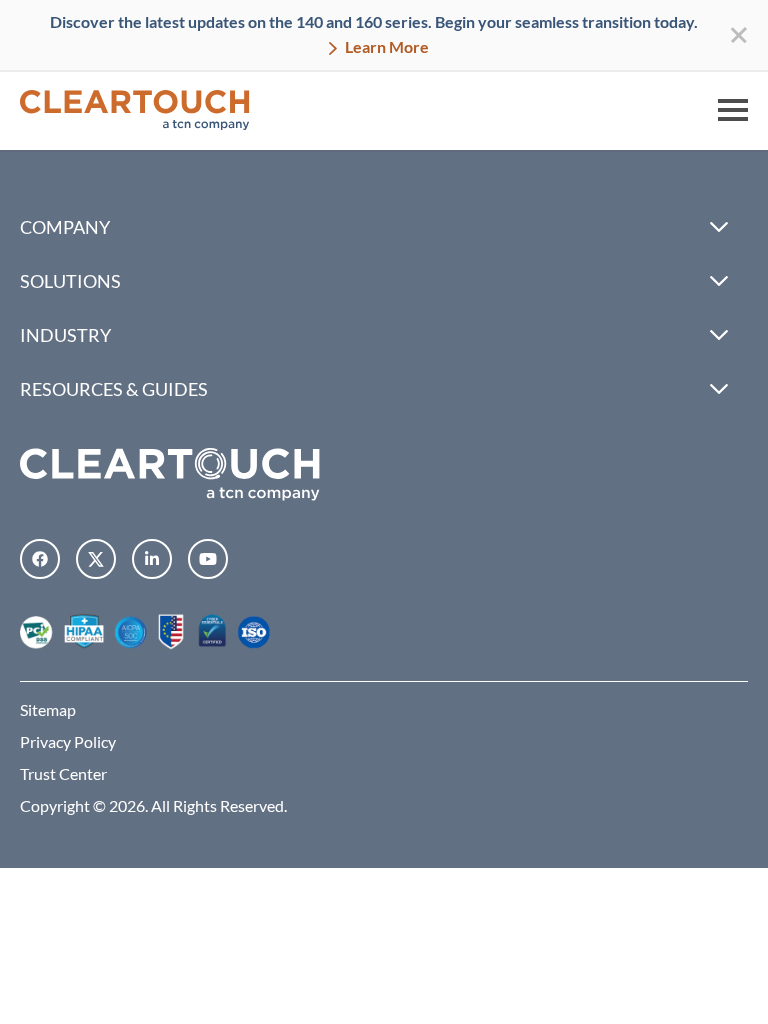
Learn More (385, 46)
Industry (65, 335)
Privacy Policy (68, 741)
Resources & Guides (114, 389)
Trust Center (63, 773)
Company (65, 227)
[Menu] (733, 110)
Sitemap (48, 709)
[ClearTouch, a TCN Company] (135, 110)
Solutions (70, 281)
